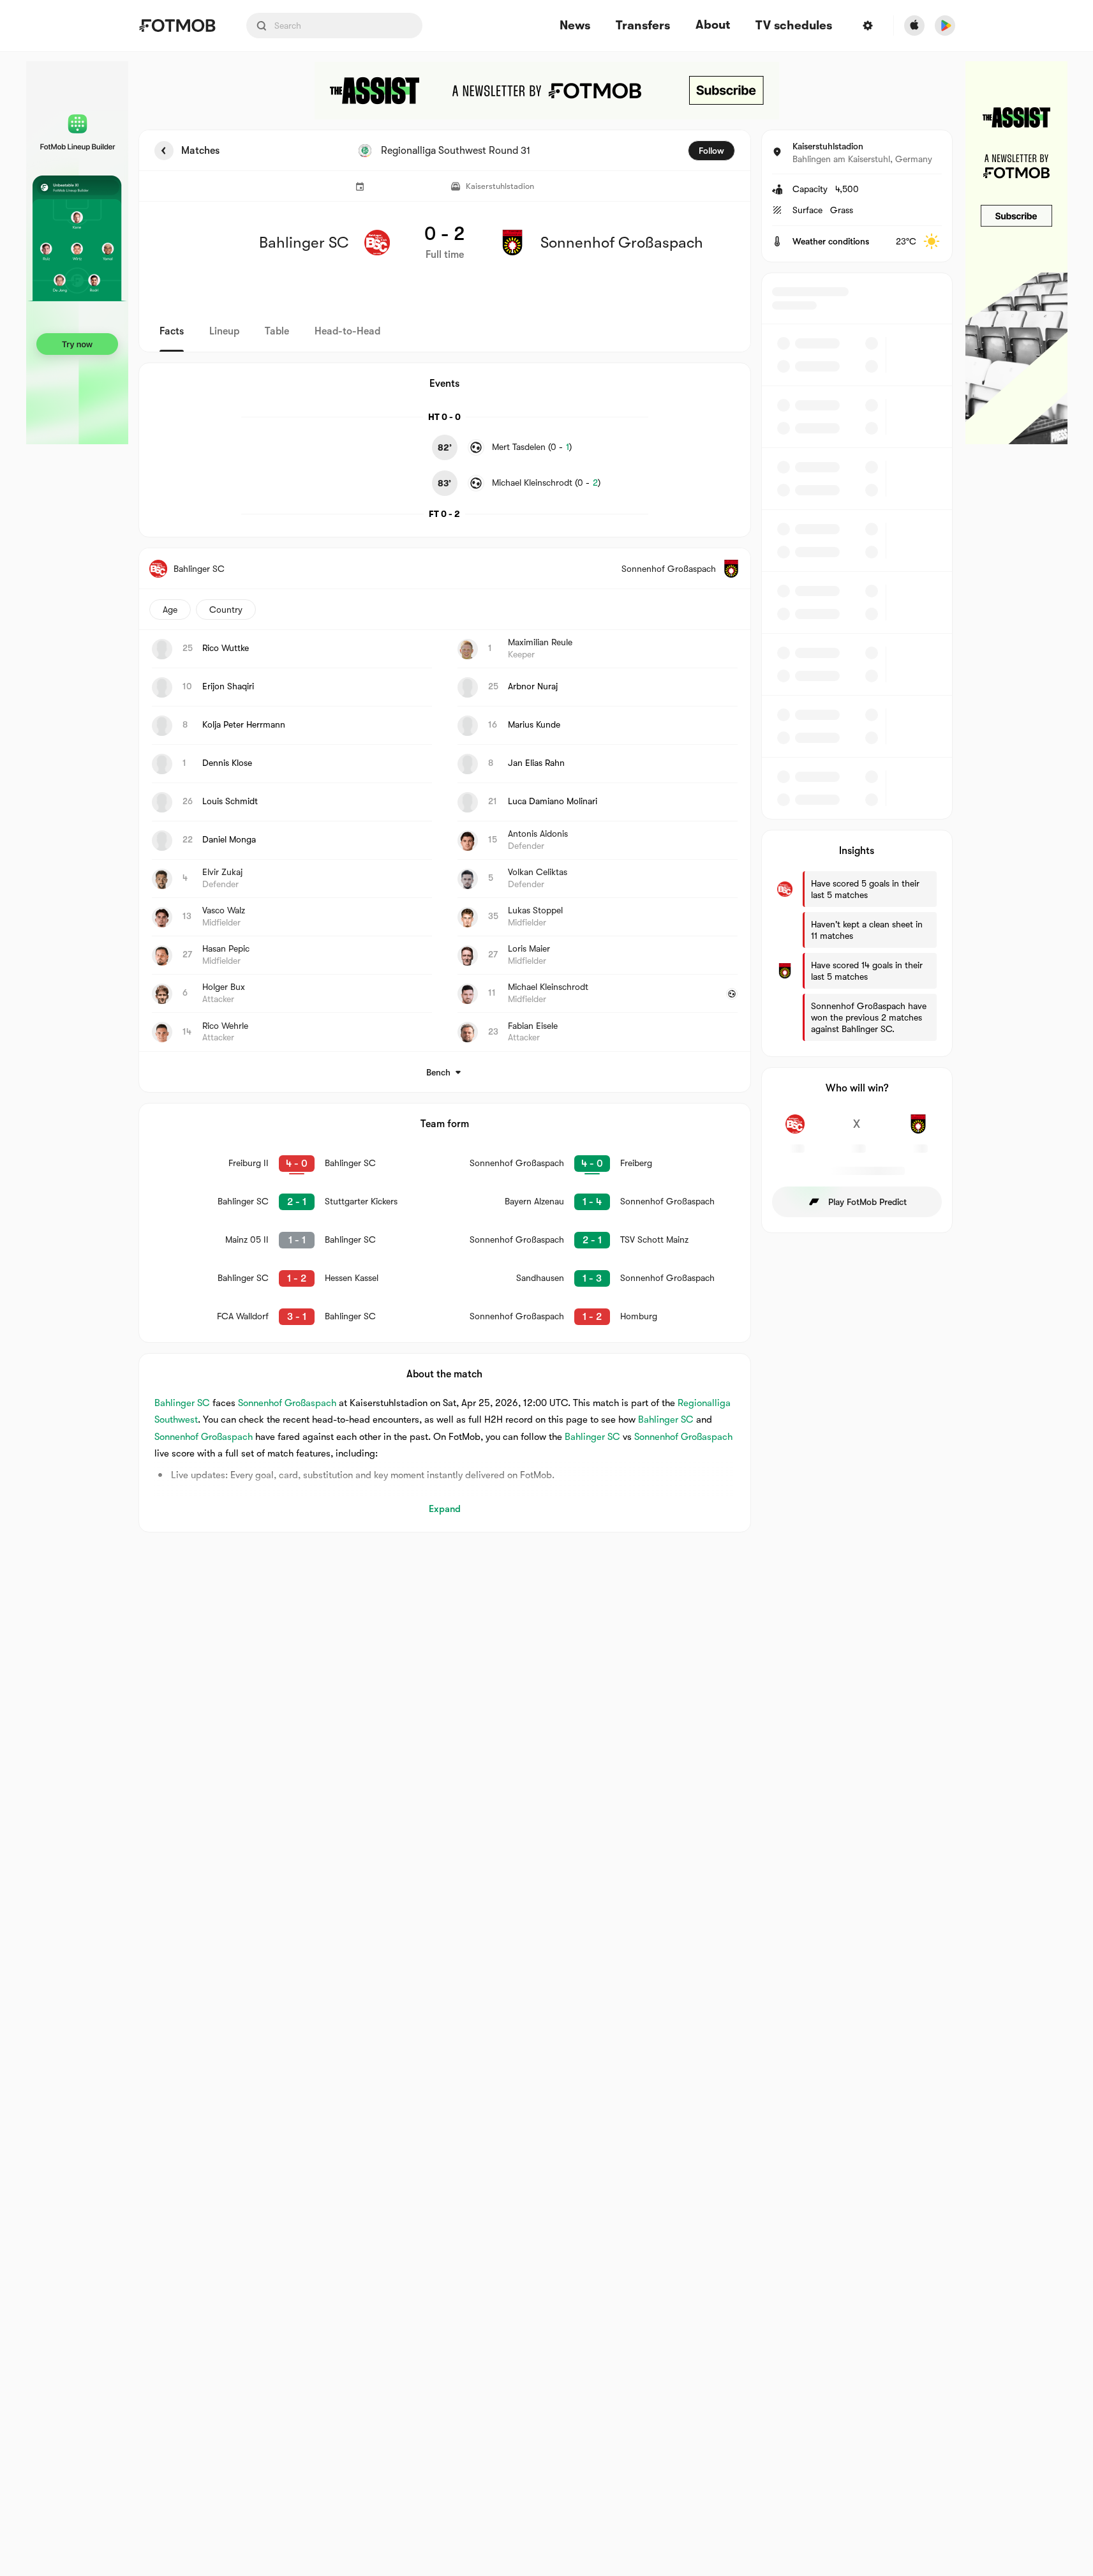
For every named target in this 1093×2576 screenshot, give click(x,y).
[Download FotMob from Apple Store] (914, 26)
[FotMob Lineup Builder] (77, 253)
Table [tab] (277, 331)
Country (226, 610)
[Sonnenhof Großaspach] (918, 1131)
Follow (711, 151)
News (575, 26)
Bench (438, 1072)
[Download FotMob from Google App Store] (945, 26)
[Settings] (868, 26)
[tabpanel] (547, 831)
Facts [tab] (172, 331)
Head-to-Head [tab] (347, 331)
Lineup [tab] (224, 331)
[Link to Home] (177, 26)
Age (170, 610)
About (713, 25)
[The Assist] (547, 91)
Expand (445, 1509)
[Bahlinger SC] (795, 1131)
